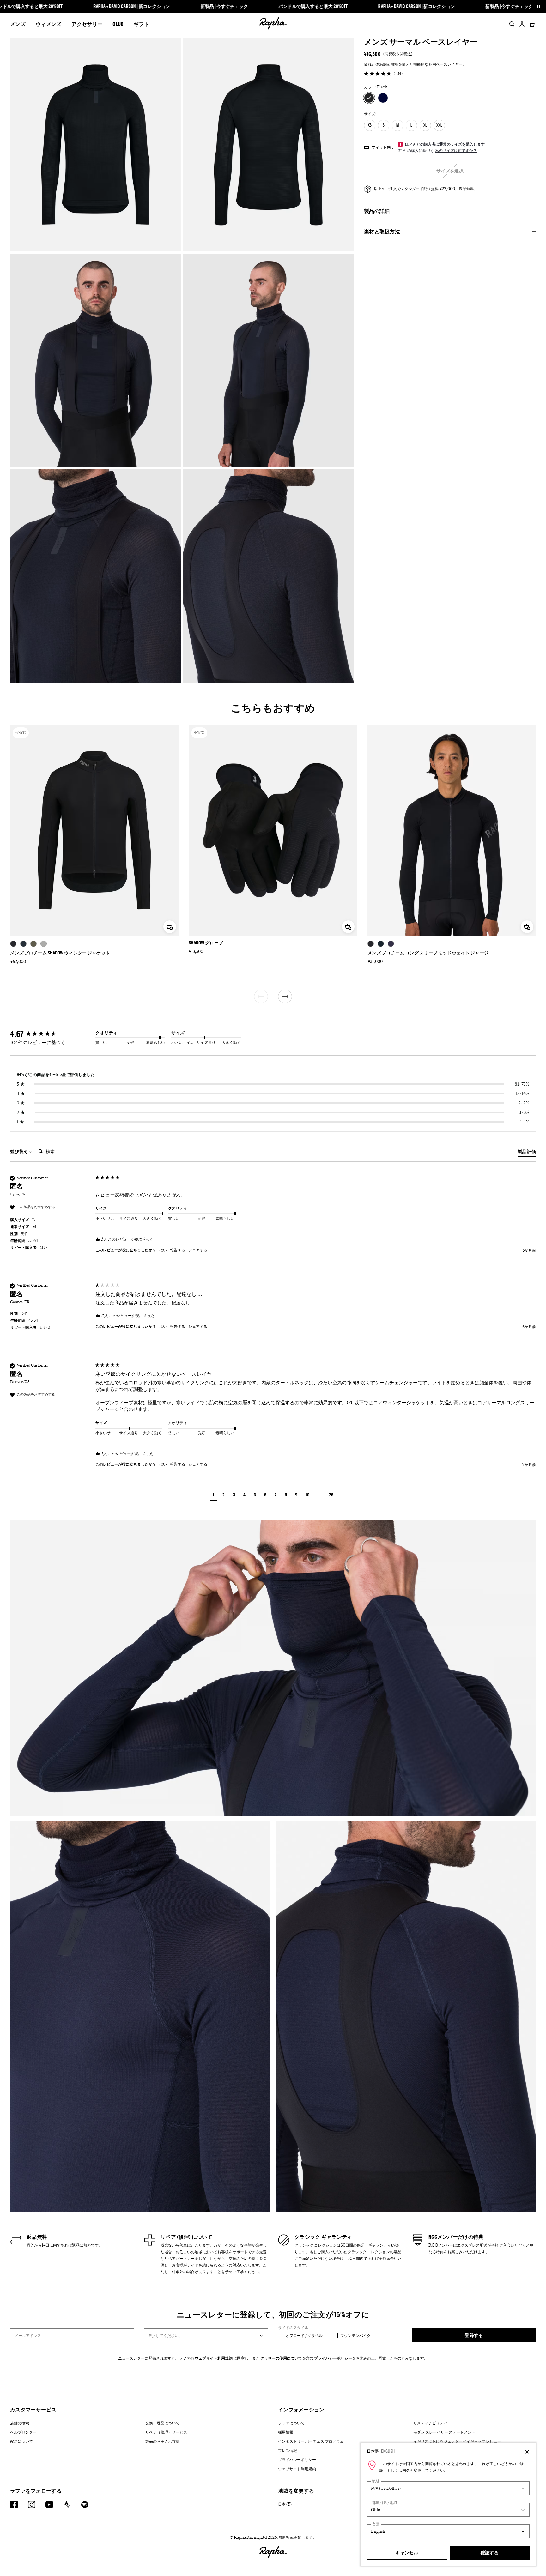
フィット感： (383, 147)
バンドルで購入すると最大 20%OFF (313, 6)
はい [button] (163, 1250)
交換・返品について (162, 2423)
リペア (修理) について (186, 2237)
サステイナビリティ (430, 2423)
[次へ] (285, 996)
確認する (490, 2552)
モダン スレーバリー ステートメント (444, 2432)
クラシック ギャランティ (323, 2237)
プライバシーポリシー (333, 2358)
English (388, 2451)
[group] (51, 1034)
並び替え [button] (19, 1151)
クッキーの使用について (281, 2358)
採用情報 (286, 2432)
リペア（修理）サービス (166, 2432)
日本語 (373, 2451)
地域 (376, 2481)
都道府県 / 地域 (385, 2503)
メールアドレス (28, 2335)
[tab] (527, 1153)
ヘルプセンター (23, 2432)
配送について (21, 2441)
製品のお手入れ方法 (162, 2441)
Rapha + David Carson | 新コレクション (132, 6)
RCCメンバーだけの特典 (456, 2237)
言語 (376, 2524)
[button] (213, 1496)
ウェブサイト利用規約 (214, 2358)
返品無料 (37, 2237)
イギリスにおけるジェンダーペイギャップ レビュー (457, 2441)
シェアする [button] (198, 1250)
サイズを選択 (450, 171)
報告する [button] (178, 1250)
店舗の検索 (20, 2423)
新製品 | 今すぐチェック (224, 6)
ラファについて (291, 2423)
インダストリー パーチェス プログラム (311, 2441)
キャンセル (407, 2552)
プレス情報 (288, 2450)
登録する (474, 2335)
